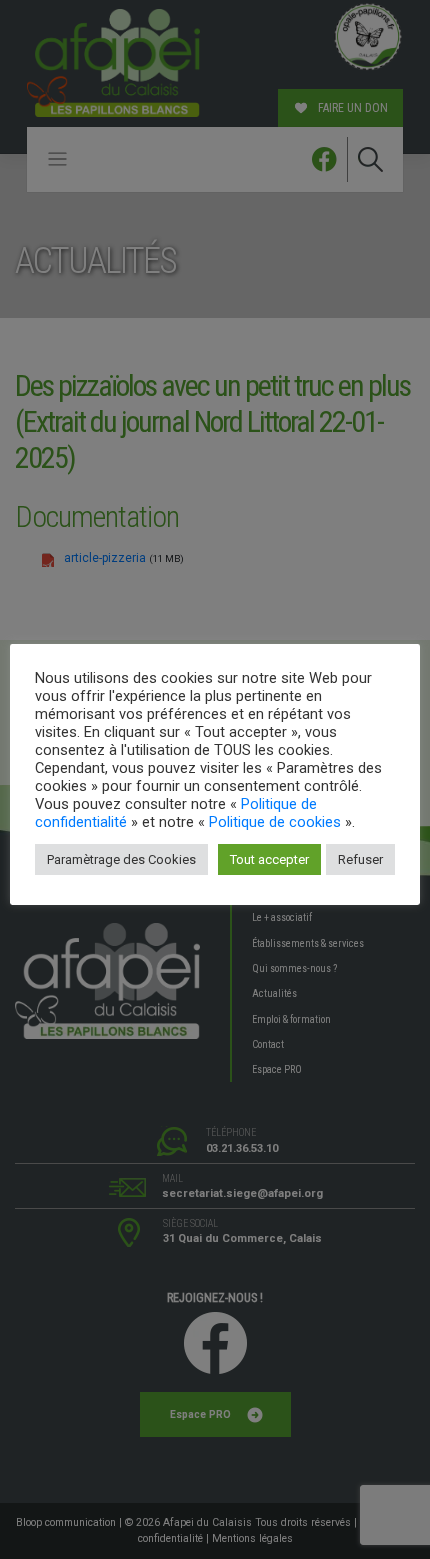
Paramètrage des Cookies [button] (121, 859)
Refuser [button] (360, 859)
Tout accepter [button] (269, 859)
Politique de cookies (275, 822)
